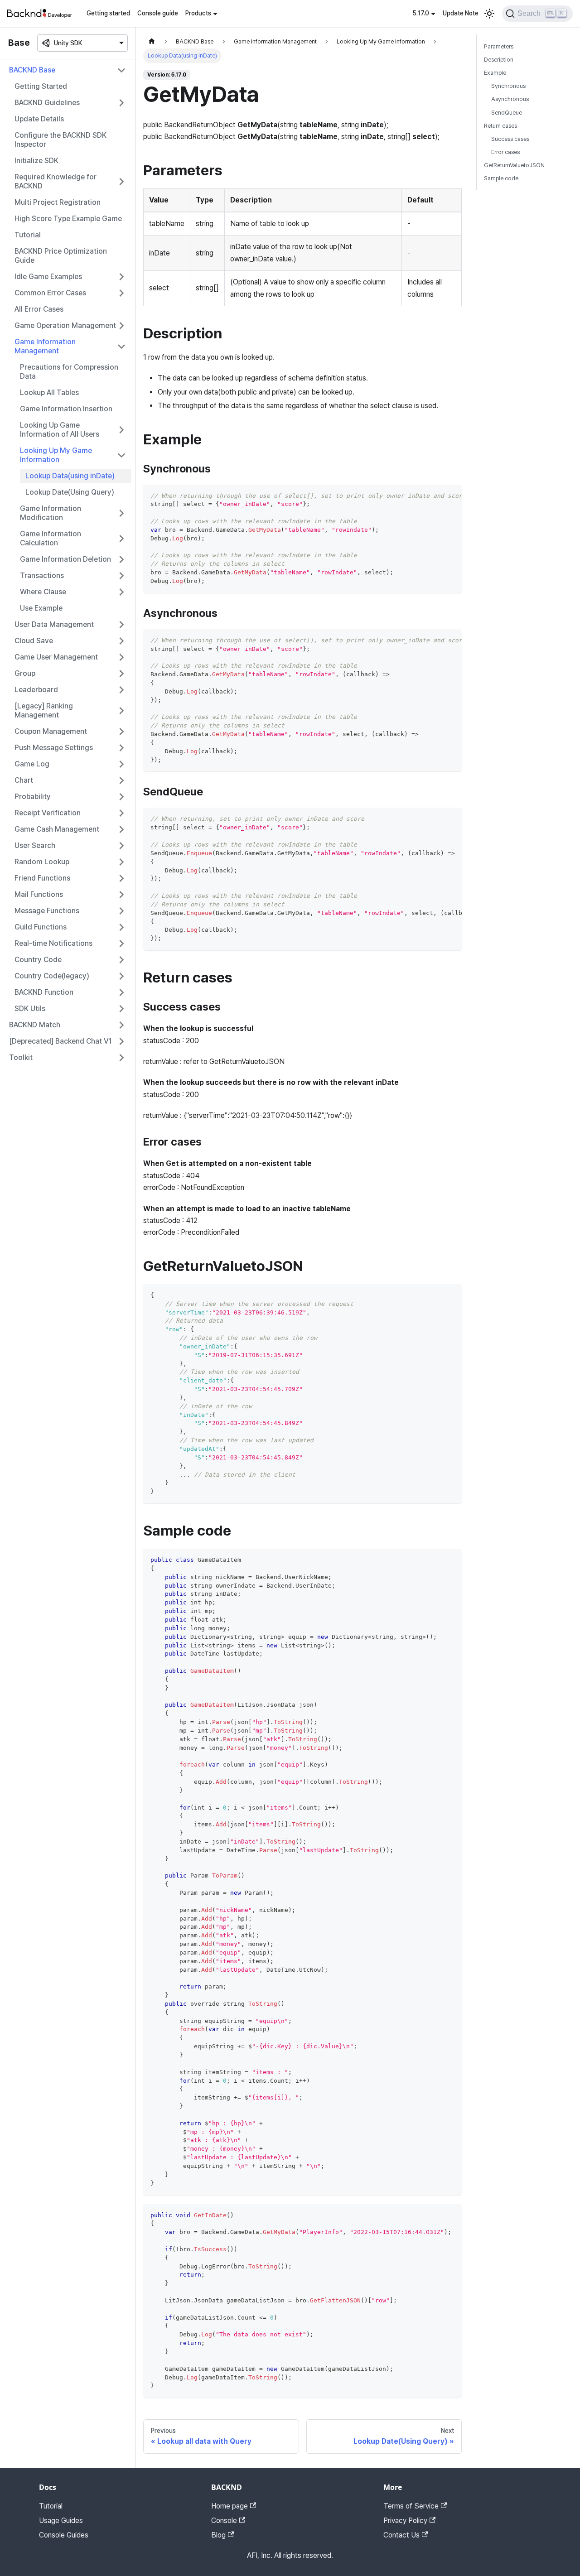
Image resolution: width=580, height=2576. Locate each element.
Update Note (461, 13)
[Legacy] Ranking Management (44, 710)
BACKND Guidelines (47, 103)
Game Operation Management (65, 325)
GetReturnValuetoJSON (514, 165)
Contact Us (401, 2535)
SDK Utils (30, 1009)
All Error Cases (39, 309)
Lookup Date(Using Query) (70, 492)
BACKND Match (35, 1025)
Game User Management (56, 657)
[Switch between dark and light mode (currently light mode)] (489, 14)
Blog (218, 2535)
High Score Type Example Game (68, 219)
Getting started (108, 13)
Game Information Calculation (51, 538)
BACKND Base (32, 70)
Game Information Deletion (65, 559)
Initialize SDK (36, 161)
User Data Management (54, 624)
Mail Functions (39, 894)
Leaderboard (36, 690)
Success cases (510, 139)
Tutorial (28, 235)
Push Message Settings (54, 748)
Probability (33, 797)
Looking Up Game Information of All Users (60, 430)
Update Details (39, 119)
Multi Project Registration (58, 202)
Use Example (41, 608)
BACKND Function (44, 992)
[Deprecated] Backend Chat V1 (60, 1041)
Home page (230, 2506)
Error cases (505, 152)
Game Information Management (45, 346)
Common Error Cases (50, 293)
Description (499, 60)
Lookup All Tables (49, 392)
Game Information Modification (51, 513)
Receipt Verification (48, 813)
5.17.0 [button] (421, 13)
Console (224, 2521)
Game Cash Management (57, 829)
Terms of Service (411, 2506)
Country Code (38, 960)
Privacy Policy (405, 2521)
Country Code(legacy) (52, 976)
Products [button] (198, 13)
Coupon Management (51, 731)
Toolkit (21, 1057)
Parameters (499, 46)
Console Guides (64, 2535)
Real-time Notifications (53, 943)
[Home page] (152, 41)
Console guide (158, 13)
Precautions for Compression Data (69, 372)
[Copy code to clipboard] (451, 496)
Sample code (501, 178)
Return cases (500, 126)
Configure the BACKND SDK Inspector (60, 140)
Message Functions (47, 911)
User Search (35, 845)
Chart (24, 780)
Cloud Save (34, 641)
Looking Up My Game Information (56, 455)
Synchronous (508, 86)
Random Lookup (42, 862)
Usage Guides (61, 2521)
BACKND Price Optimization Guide (61, 256)
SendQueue (507, 113)
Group (25, 673)
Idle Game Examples (48, 277)
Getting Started (41, 86)
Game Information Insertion (66, 409)
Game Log (32, 764)
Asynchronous (510, 99)
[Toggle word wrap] (434, 496)
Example (495, 73)
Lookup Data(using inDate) (70, 476)
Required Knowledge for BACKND (56, 181)
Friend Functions (42, 878)
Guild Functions (41, 927)
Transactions (42, 575)
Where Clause (43, 592)
